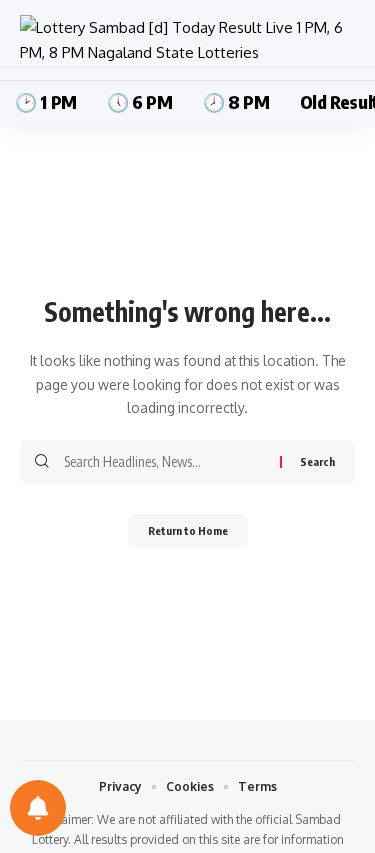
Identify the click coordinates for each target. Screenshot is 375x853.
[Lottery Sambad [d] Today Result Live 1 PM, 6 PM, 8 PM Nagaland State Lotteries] (187, 40)
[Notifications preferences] (38, 808)
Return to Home (188, 530)
